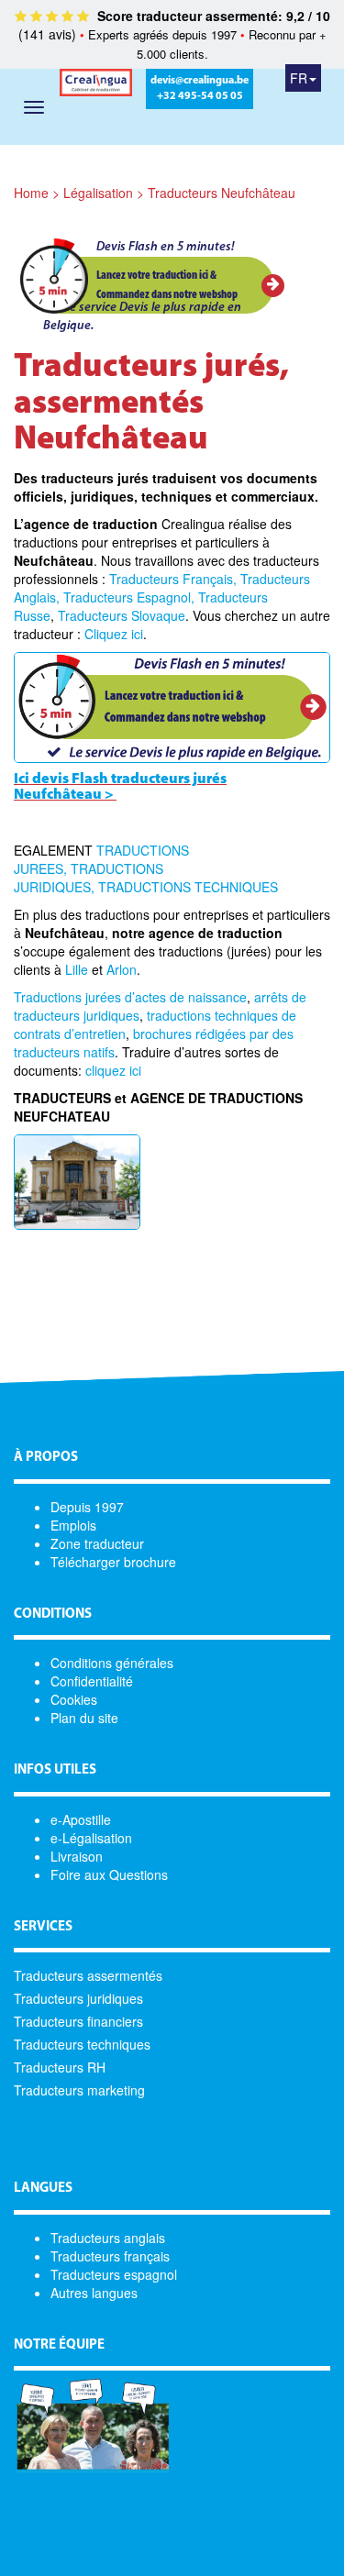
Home (31, 193)
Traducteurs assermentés (88, 1975)
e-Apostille (81, 1819)
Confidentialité (92, 1681)
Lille (77, 969)
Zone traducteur (97, 1543)
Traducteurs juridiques (78, 1998)
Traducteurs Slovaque (122, 615)
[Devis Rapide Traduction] (172, 705)
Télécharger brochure (113, 1562)
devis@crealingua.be (200, 81)
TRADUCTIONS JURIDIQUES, (89, 878)
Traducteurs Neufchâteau (222, 193)
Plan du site (84, 1718)
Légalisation (98, 193)
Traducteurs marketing (79, 2090)
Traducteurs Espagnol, (129, 597)
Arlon (122, 969)
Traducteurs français (110, 2256)
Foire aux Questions (109, 1874)
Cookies (74, 1699)
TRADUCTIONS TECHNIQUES (188, 887)
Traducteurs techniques (82, 2044)
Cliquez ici (114, 634)
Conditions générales (112, 1663)
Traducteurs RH (60, 2067)
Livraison (77, 1856)
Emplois (73, 1525)
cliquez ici (113, 1070)
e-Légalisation (91, 1838)
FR (299, 78)
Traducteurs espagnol (114, 2274)
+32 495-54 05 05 (200, 96)
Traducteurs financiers (78, 2021)
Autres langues (94, 2293)
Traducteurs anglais (108, 2238)
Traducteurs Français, (173, 579)
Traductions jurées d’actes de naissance (130, 997)
